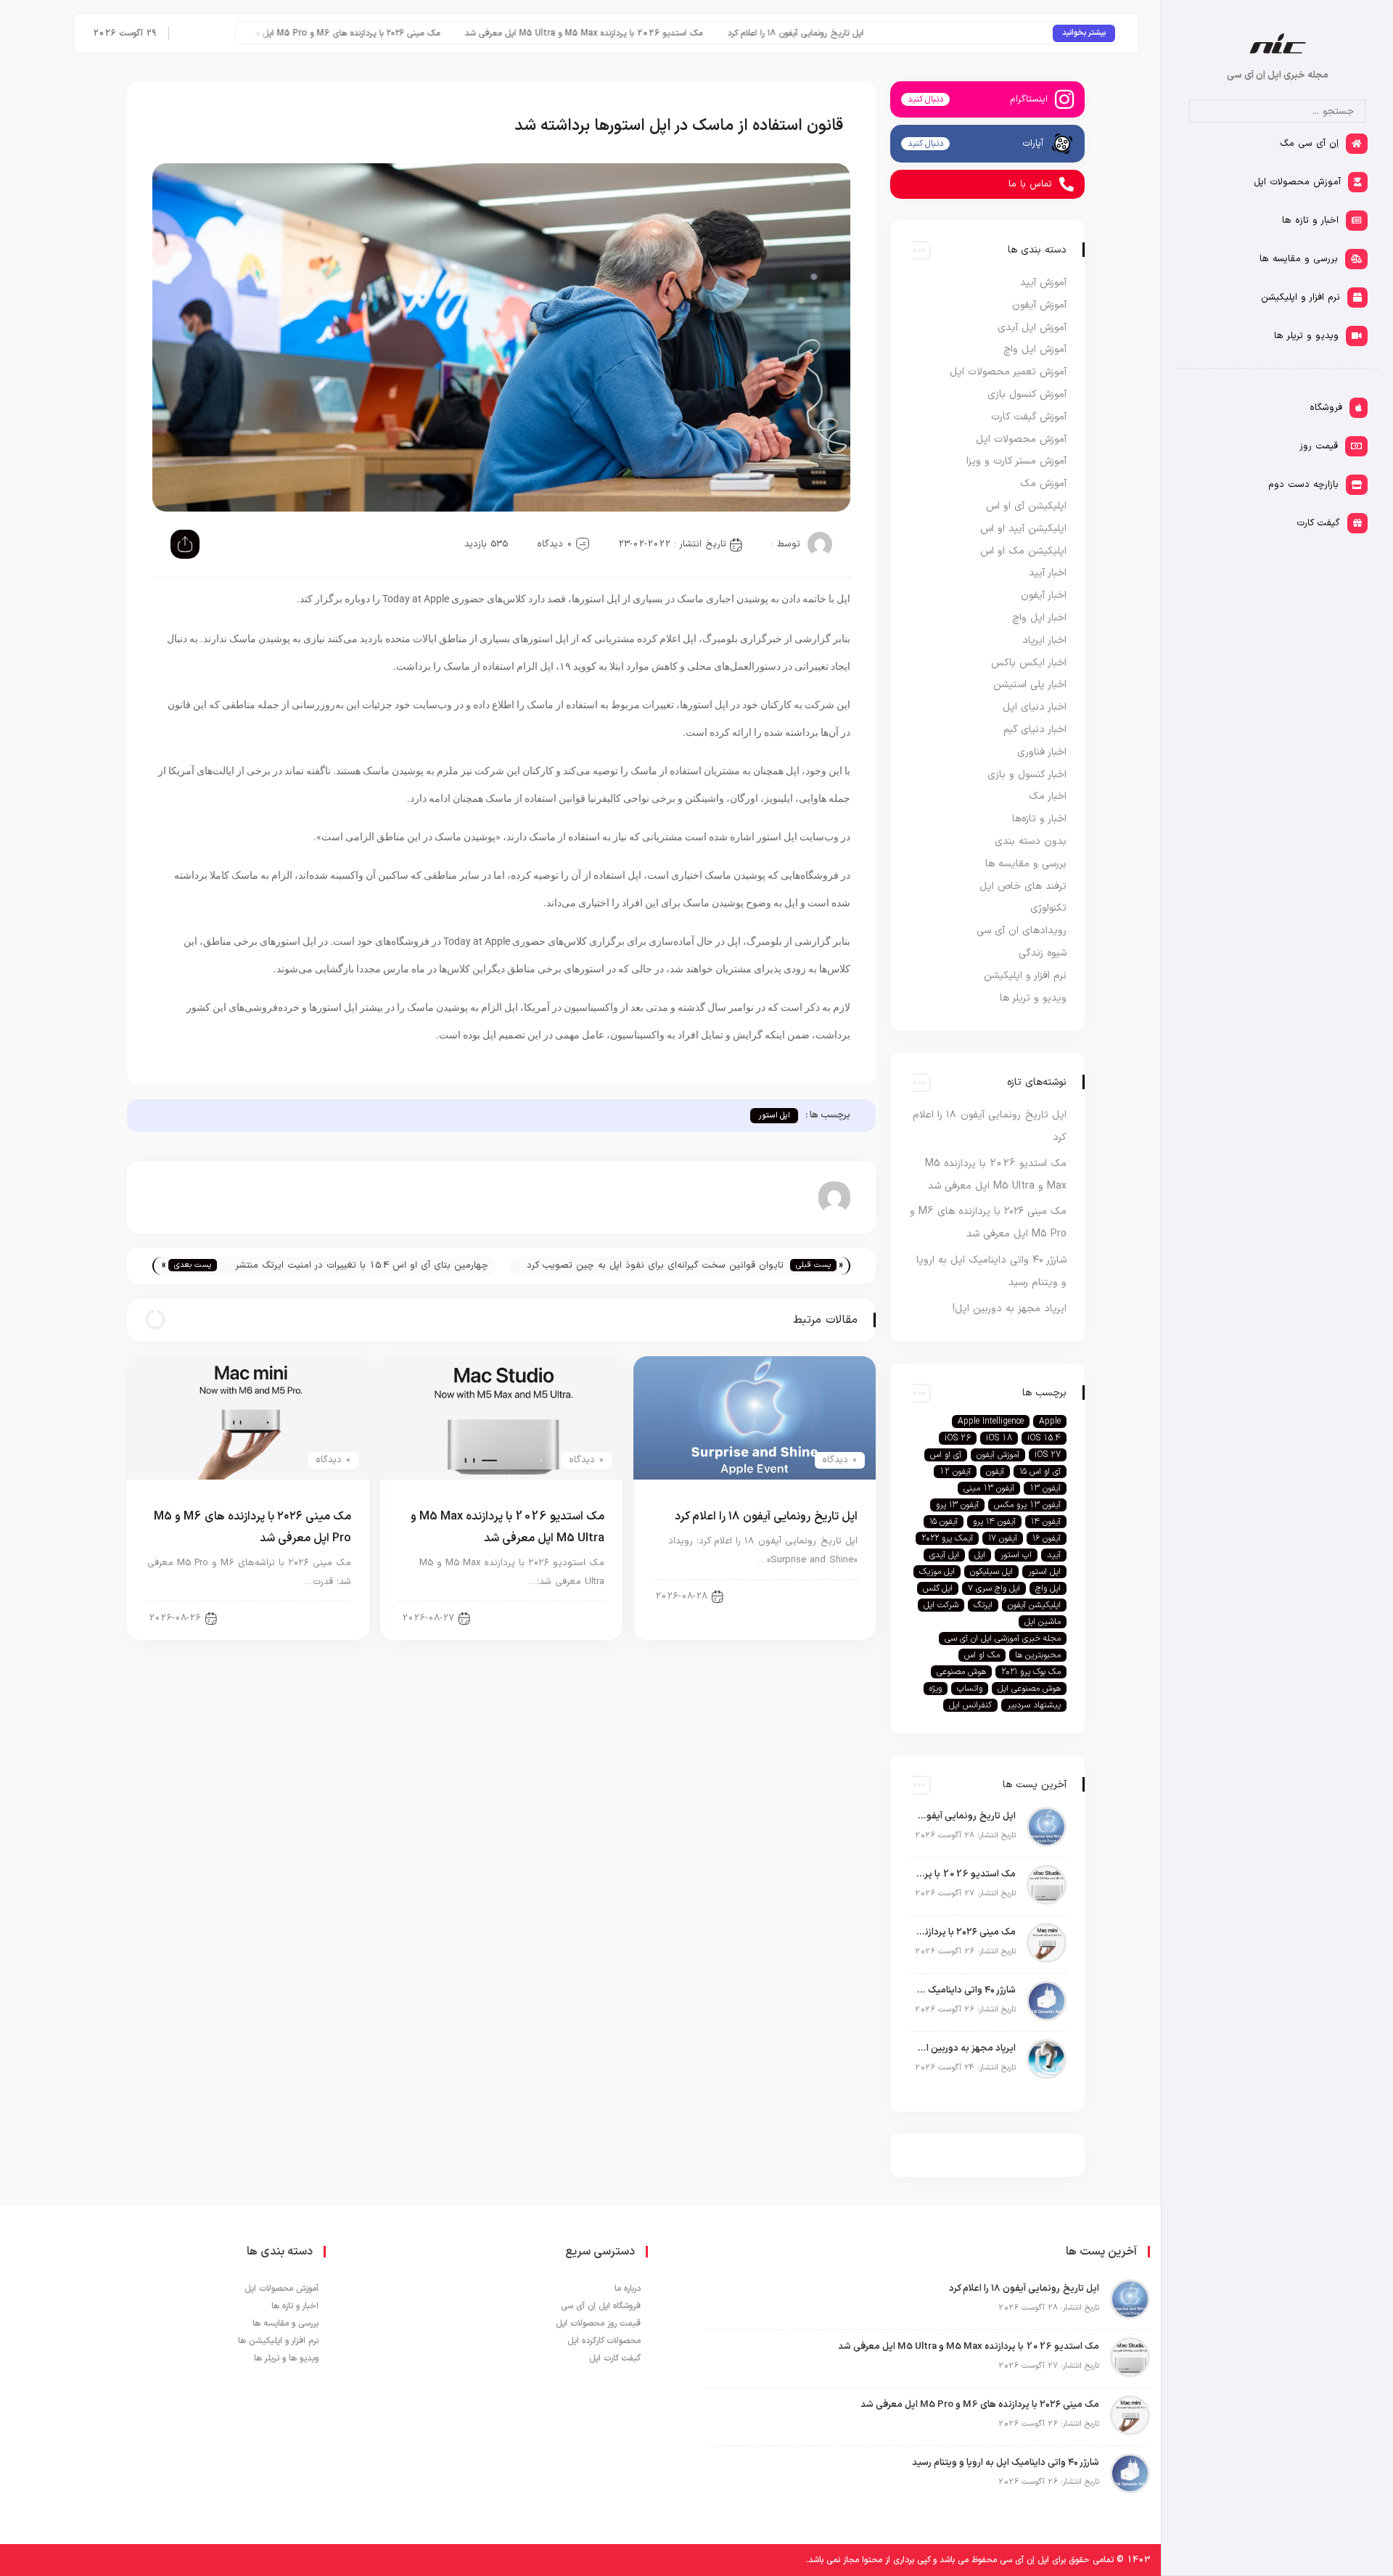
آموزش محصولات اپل (1021, 439)
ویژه (936, 1689)
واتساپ (970, 1689)
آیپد (1054, 1555)
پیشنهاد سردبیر (1034, 1705)
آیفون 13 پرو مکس (1027, 1505)
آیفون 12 (955, 1472)
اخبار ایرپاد (1044, 640)
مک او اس (982, 1655)
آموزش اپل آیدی (1032, 328)
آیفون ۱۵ (944, 1522)
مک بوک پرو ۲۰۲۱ (1031, 1672)
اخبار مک (1048, 796)
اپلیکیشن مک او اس (1023, 551)
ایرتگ (983, 1605)
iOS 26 (958, 1438)
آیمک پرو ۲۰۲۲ (947, 1538)
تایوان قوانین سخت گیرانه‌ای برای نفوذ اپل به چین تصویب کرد (655, 1266)
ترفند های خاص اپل (1023, 886)
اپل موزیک (937, 1572)
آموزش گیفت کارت (1029, 417)
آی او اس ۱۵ (1040, 1472)
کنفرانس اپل (970, 1705)
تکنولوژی (1048, 908)
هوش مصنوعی (961, 1672)
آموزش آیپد (1043, 283)
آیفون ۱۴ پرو (994, 1522)
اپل (980, 1555)
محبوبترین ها (1038, 1655)
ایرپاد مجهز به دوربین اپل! (1010, 1309)
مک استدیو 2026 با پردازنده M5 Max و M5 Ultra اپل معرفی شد (671, 33)
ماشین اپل (1043, 1622)
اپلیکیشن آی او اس (1026, 506)
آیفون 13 (1045, 1488)
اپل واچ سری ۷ (994, 1588)
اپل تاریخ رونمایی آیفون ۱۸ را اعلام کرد (883, 33)
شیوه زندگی (1043, 953)
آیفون (995, 1472)
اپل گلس (938, 1588)
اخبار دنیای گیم (1035, 730)
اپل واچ (1048, 1588)
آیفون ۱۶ (1047, 1538)
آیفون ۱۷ (1003, 1538)
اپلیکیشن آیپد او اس (1023, 529)
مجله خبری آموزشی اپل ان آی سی (1003, 1638)
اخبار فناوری (1042, 752)
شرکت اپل (941, 1605)
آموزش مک (1043, 484)
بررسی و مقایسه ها (1026, 864)
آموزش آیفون (1039, 305)
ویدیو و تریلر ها (1033, 998)
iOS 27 (1048, 1455)
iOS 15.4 (1044, 1438)
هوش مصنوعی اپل (1029, 1689)
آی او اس (946, 1455)
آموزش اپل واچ (1035, 349)
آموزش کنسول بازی (1027, 394)
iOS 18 (999, 1438)
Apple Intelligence (991, 1422)
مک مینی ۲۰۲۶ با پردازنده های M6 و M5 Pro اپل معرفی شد (419, 33)
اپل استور (774, 1116)
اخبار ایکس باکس (1029, 663)
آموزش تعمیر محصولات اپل (1008, 372)
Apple (1050, 1422)
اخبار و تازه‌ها (1039, 819)
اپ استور (1016, 1555)
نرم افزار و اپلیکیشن (1025, 976)
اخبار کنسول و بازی (1027, 775)
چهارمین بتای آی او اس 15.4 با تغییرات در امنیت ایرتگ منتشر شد (362, 1267)
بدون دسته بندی (1031, 841)
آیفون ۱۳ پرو (957, 1505)
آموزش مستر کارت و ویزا (1016, 461)
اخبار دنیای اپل (564, 1617)
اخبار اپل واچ (1039, 618)
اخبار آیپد (1048, 573)
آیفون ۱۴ (1046, 1522)
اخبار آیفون (824, 1596)
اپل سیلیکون (991, 1572)
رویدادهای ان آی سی (1022, 931)
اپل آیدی (944, 1555)
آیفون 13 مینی (989, 1488)
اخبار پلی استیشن (1030, 685)
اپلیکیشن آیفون (1034, 1605)
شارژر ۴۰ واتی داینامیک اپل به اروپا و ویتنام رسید (966, 1990)
